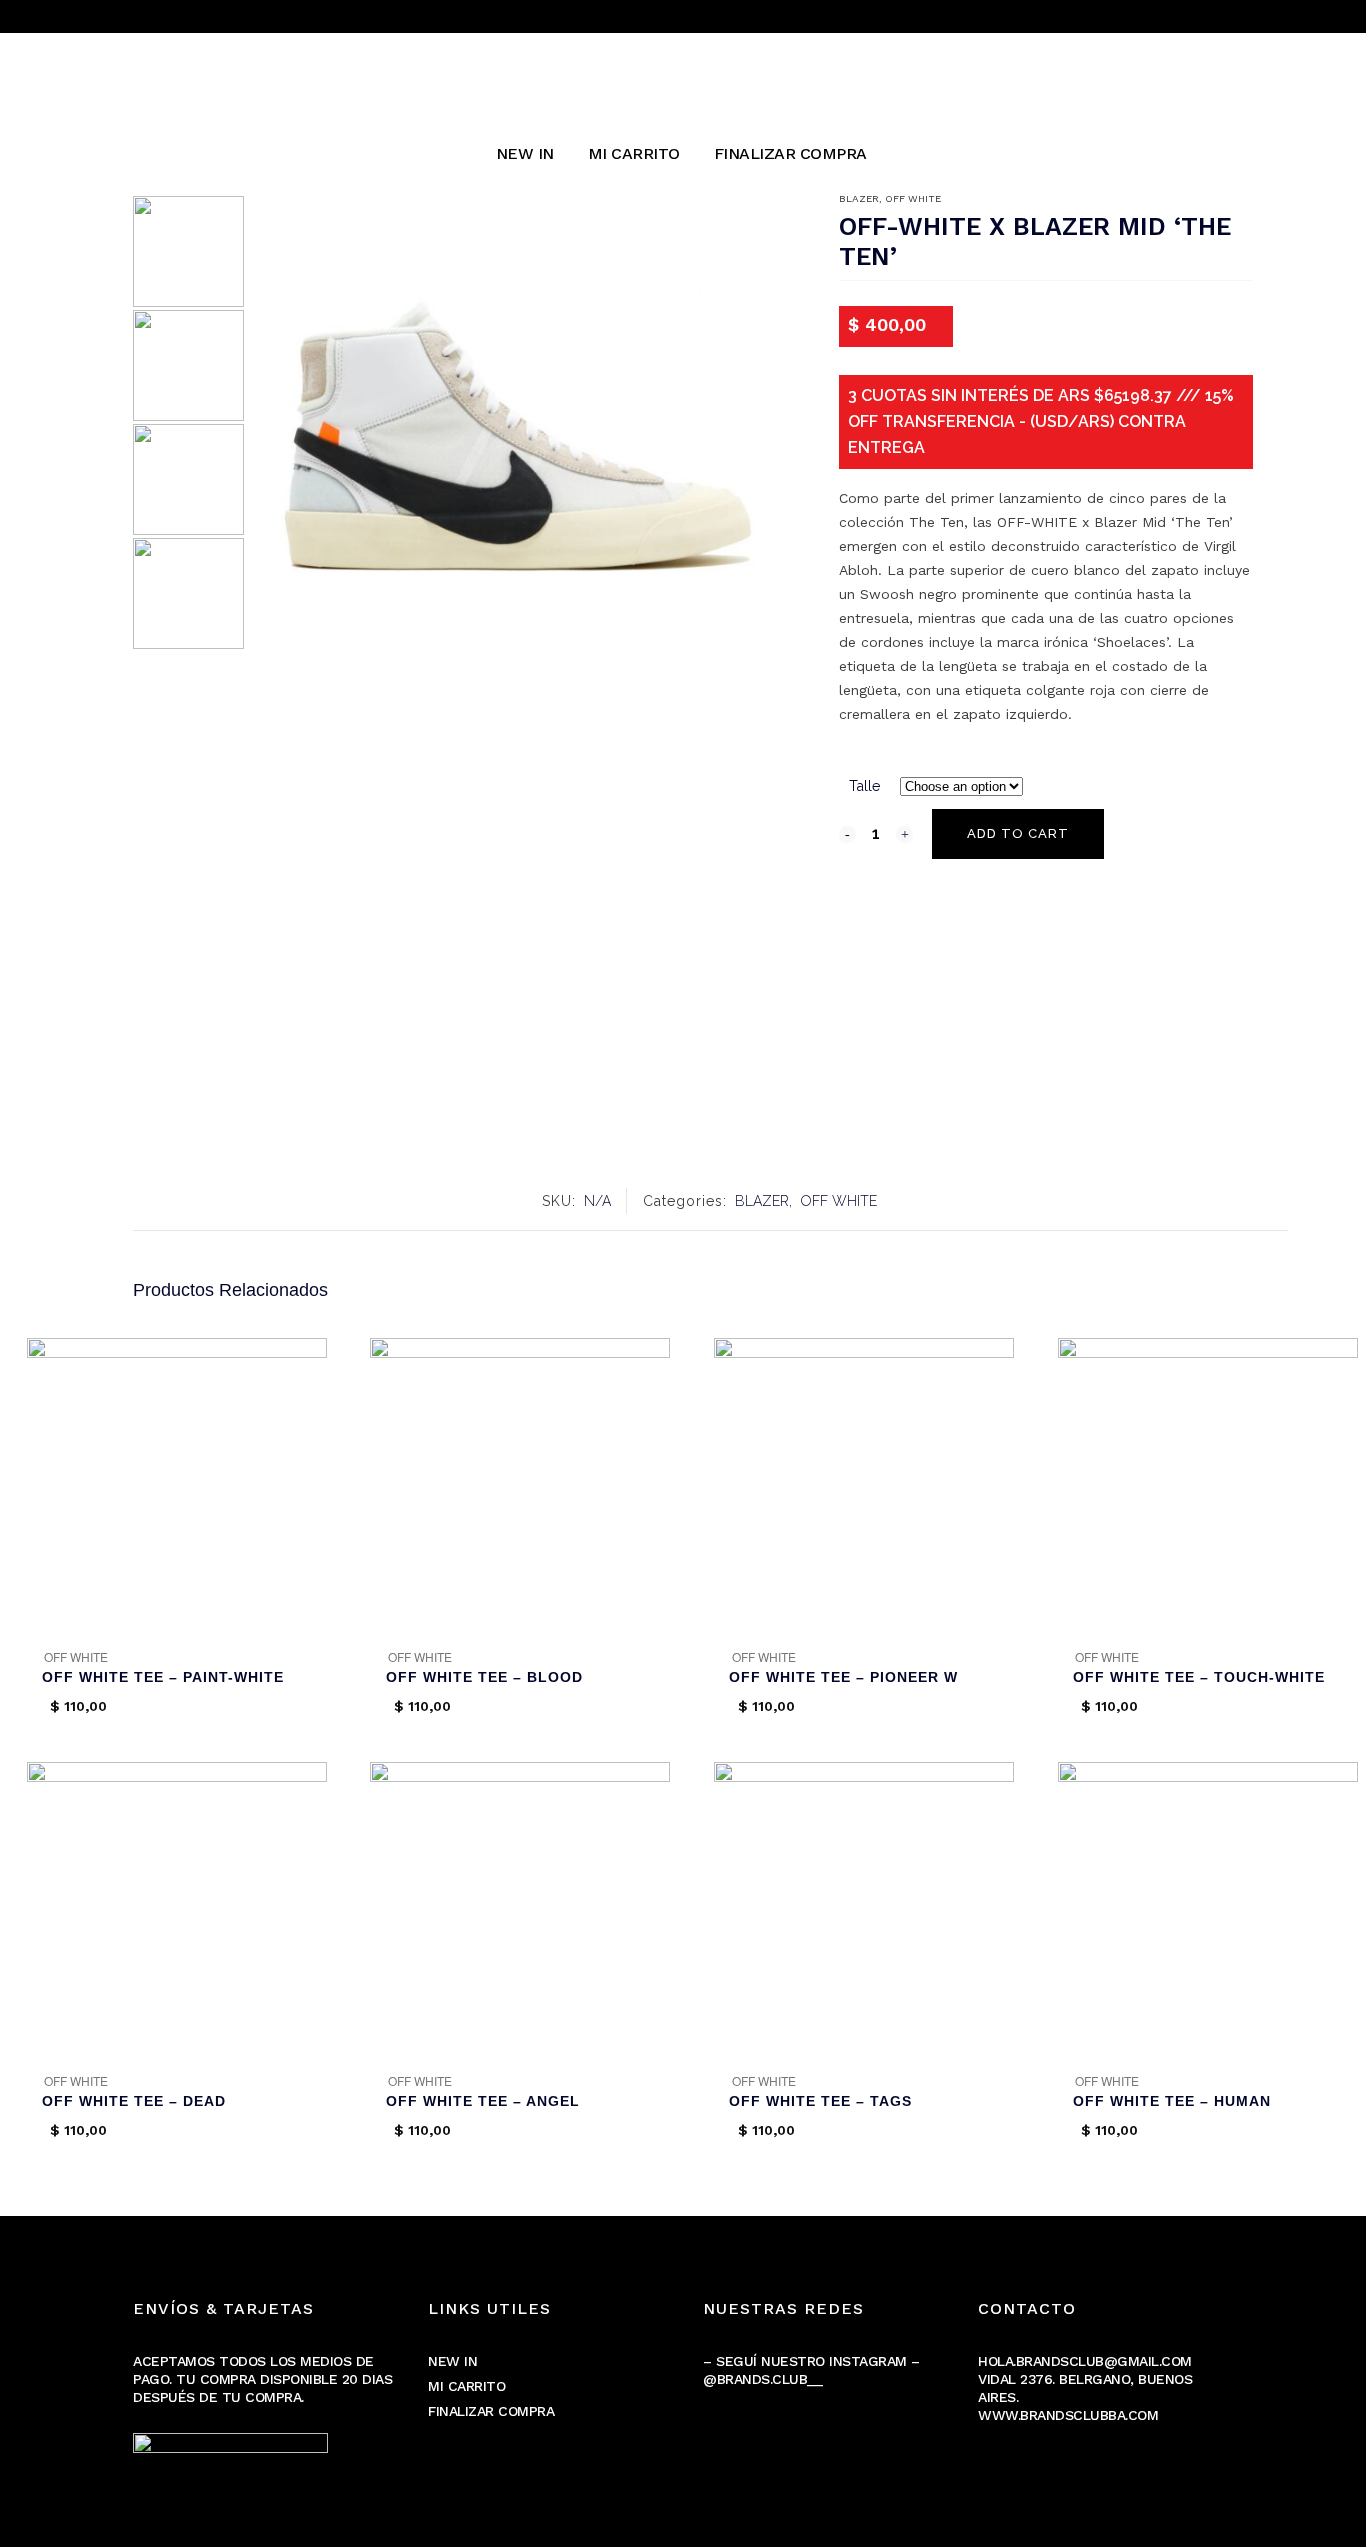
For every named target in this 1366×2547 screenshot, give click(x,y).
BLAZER (859, 198)
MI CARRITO (466, 2386)
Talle (864, 786)
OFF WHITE (913, 198)
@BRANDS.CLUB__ (762, 2379)
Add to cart (1018, 833)
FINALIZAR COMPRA (491, 2411)
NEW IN (452, 2361)
